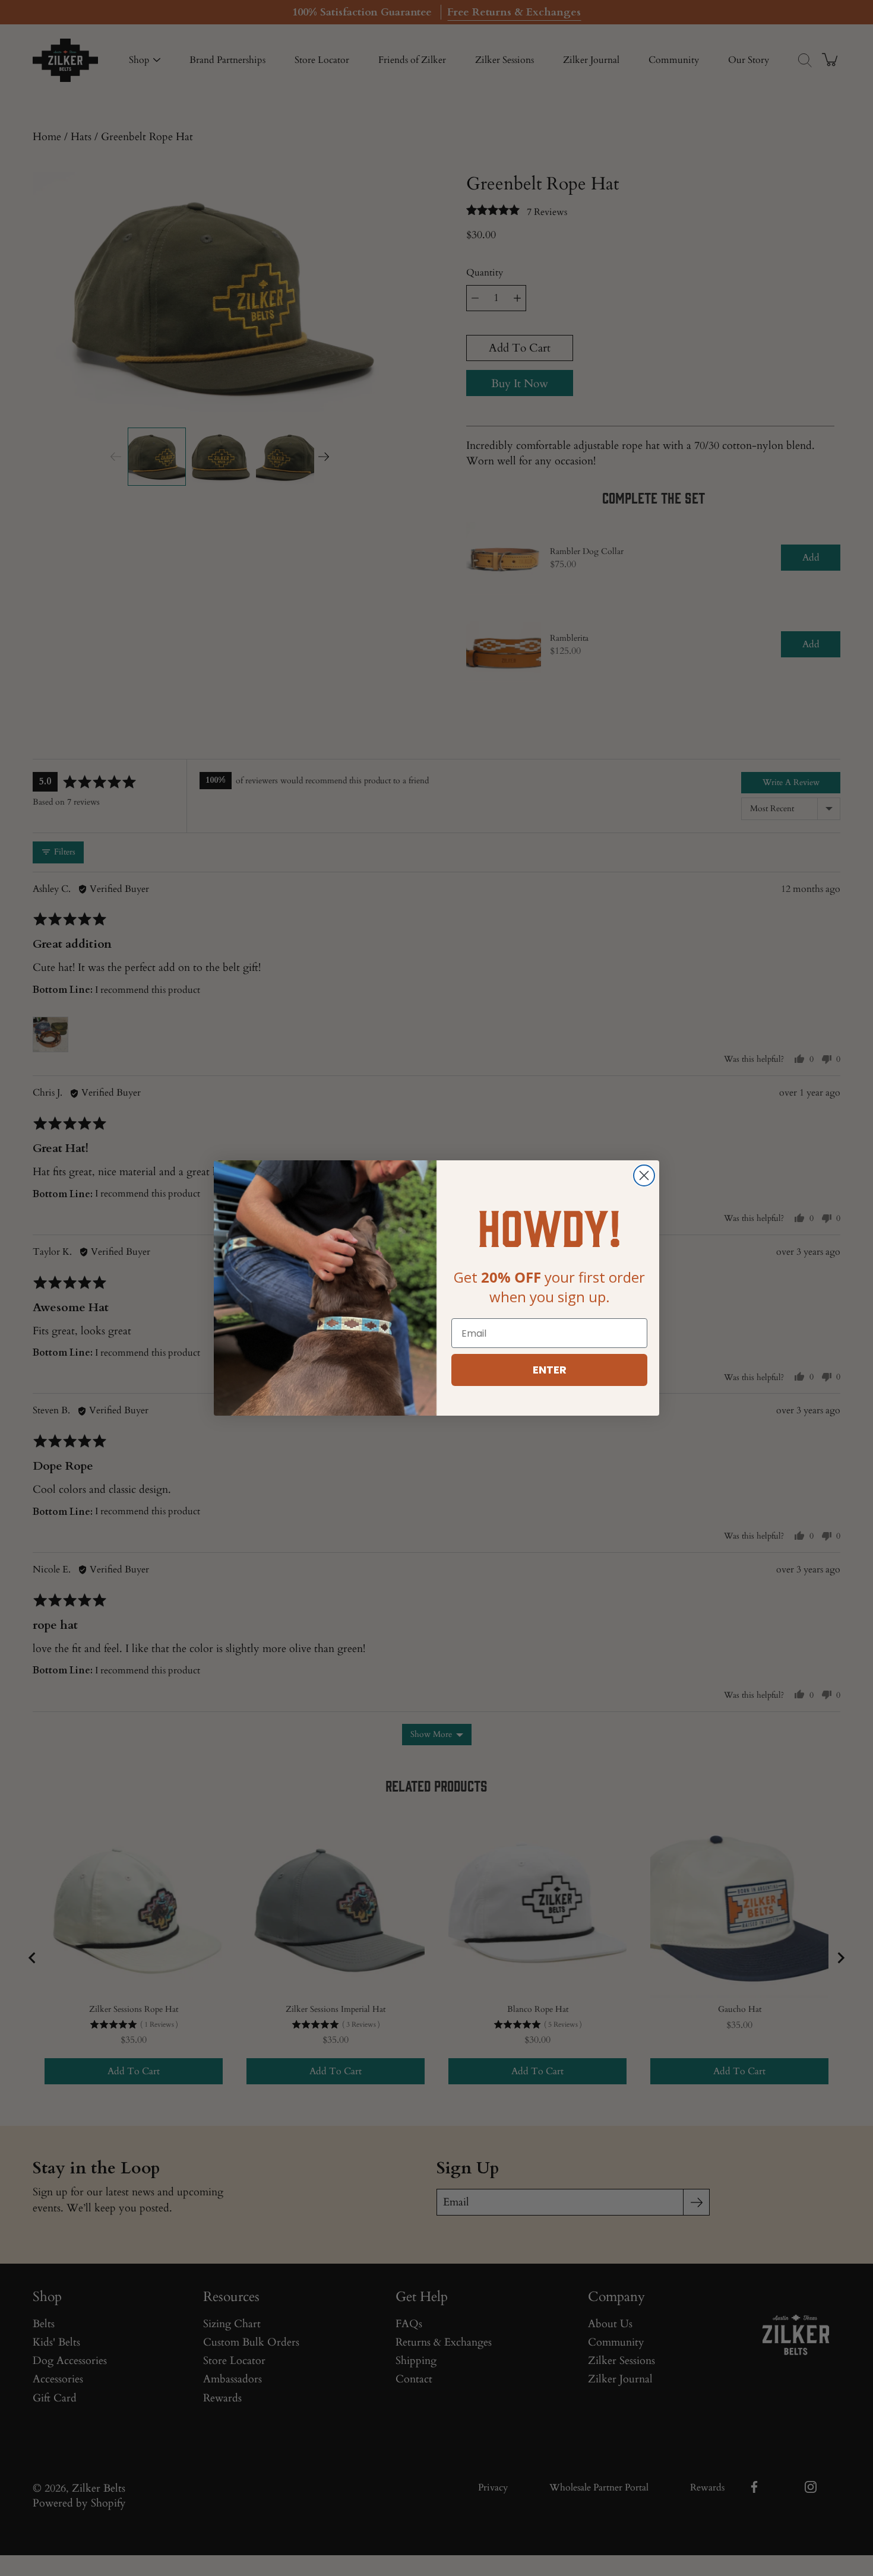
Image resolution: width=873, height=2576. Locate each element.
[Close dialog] (644, 1175)
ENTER (550, 1370)
